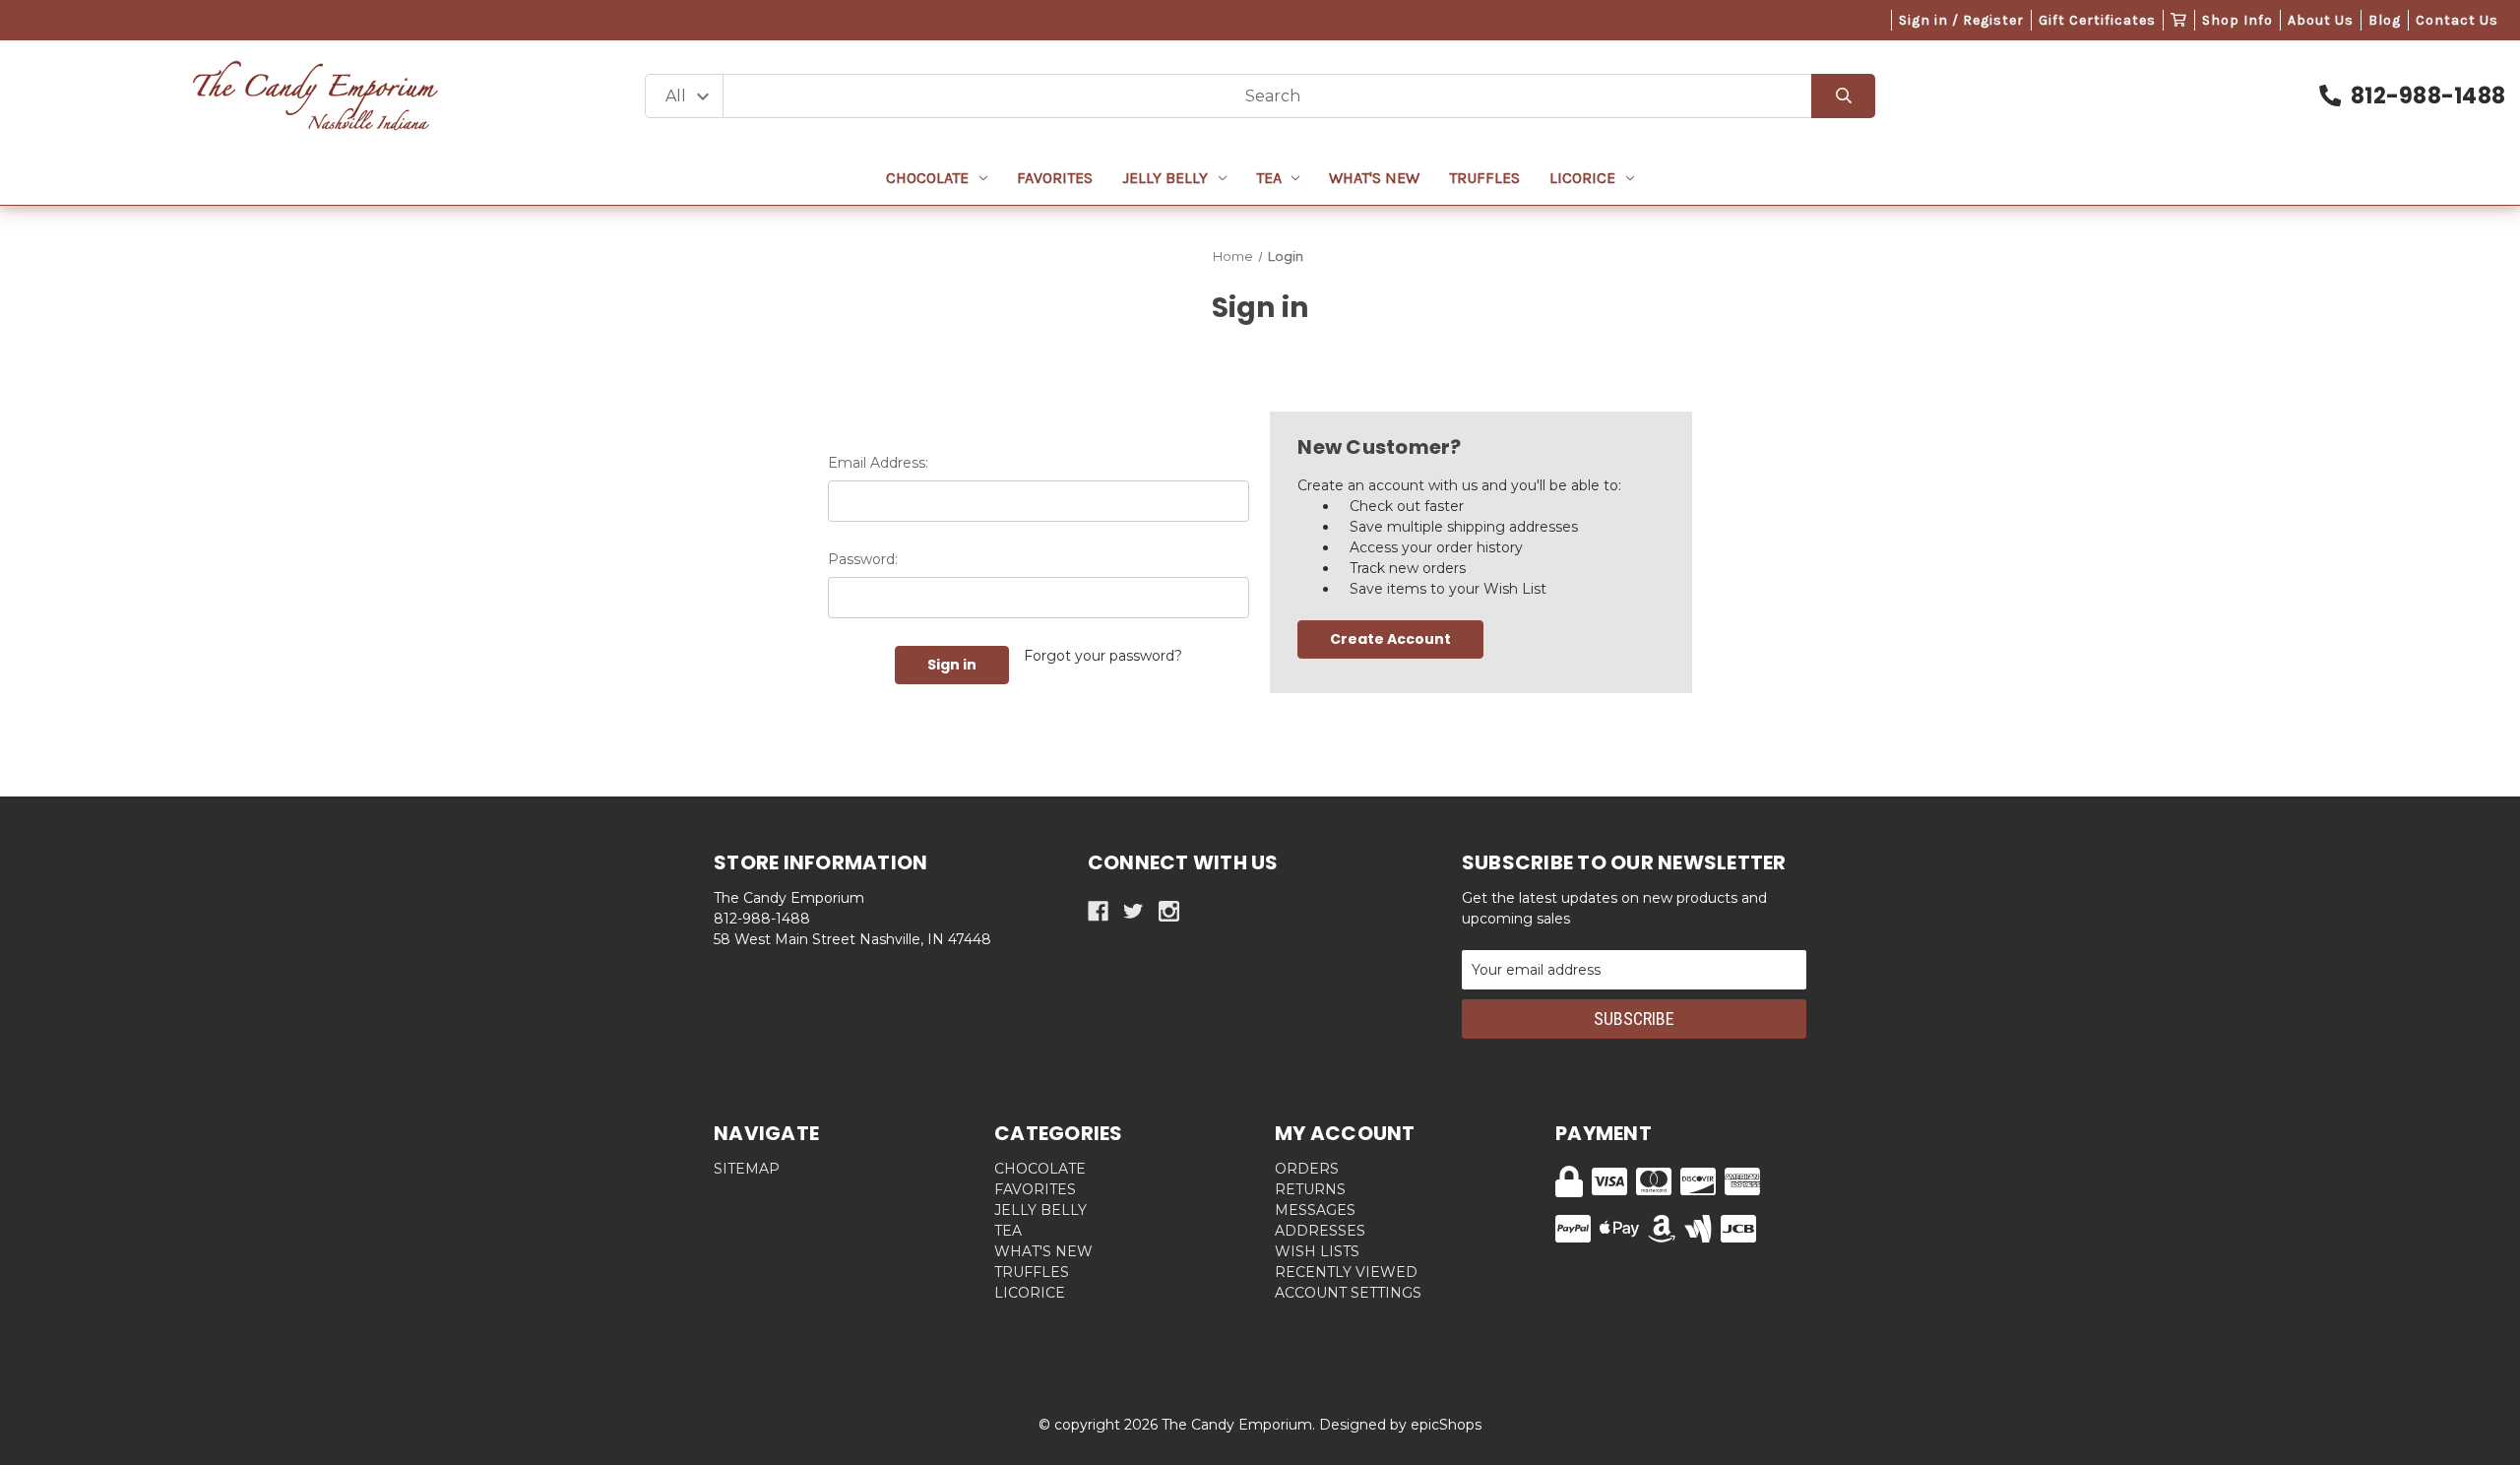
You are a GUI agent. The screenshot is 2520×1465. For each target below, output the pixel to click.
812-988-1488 (2428, 96)
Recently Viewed (1346, 1272)
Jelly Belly (1165, 178)
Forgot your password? (1103, 656)
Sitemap (747, 1169)
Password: (863, 559)
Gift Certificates (2097, 20)
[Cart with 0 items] (2179, 20)
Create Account (1390, 639)
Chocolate (927, 178)
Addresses (1320, 1231)
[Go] (1843, 96)
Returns (1310, 1189)
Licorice (1582, 178)
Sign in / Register (1961, 20)
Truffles (1484, 178)
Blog (2385, 20)
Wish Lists (1317, 1251)
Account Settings (1348, 1293)
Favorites (1055, 178)
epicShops (1446, 1425)
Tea (1269, 178)
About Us (2321, 20)
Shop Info (2237, 20)
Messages (1315, 1210)
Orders (1307, 1169)
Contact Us (2457, 20)
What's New (1374, 178)
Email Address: (878, 463)
